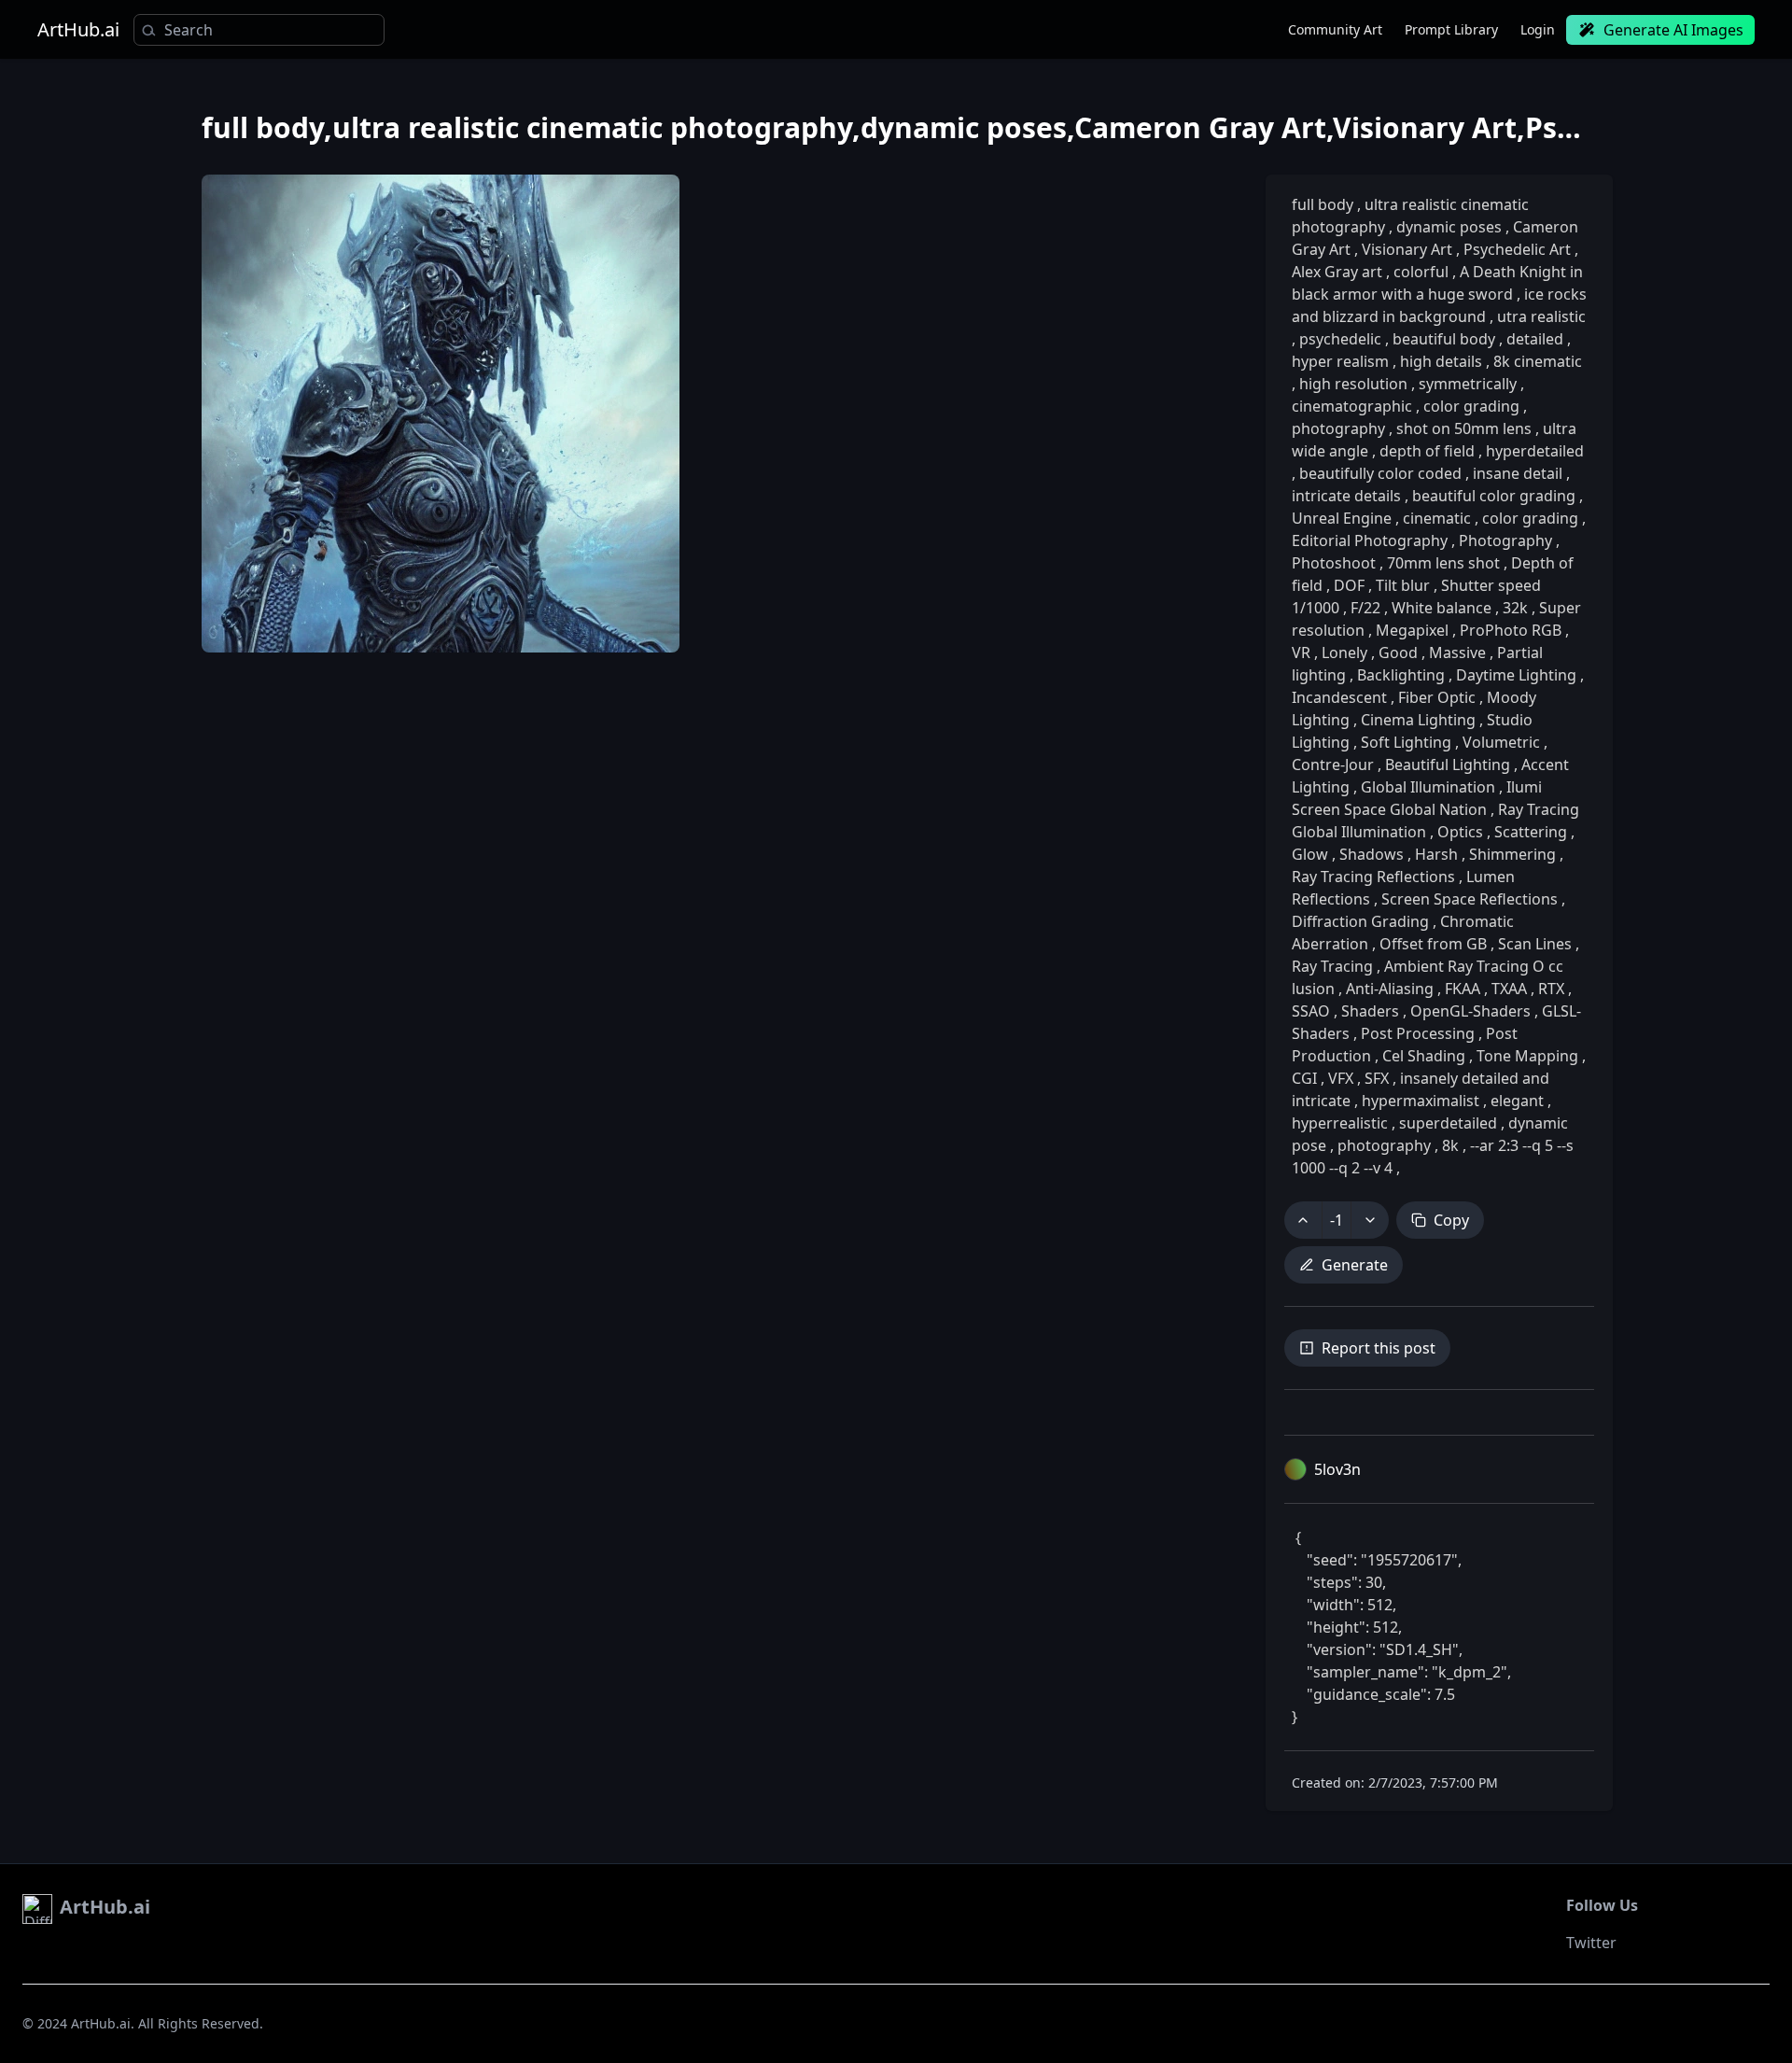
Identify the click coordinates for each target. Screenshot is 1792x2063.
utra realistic (1540, 316)
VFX (1341, 1078)
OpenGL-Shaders (1470, 1011)
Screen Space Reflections (1470, 899)
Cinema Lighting (1418, 720)
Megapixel (1412, 630)
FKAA (1463, 989)
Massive (1457, 653)
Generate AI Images (1673, 30)
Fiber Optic (1437, 697)
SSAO (1313, 1011)
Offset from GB (1433, 944)
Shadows (1372, 854)
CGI (1306, 1078)
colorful (1421, 272)
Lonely (1344, 653)
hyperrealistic (1342, 1123)
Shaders (1370, 1011)
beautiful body (1444, 339)
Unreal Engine (1344, 518)
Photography (1505, 540)
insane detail (1518, 473)
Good (1398, 653)
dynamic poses (1449, 227)
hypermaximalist (1421, 1101)
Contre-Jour (1335, 765)
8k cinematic (1536, 361)
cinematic (1437, 518)
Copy (1451, 1220)
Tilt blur (1403, 585)
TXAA (1509, 989)
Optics (1460, 832)
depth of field (1427, 451)
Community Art (1335, 29)
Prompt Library (1451, 29)
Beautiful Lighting (1448, 765)
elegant (1517, 1101)
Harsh (1436, 854)
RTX (1551, 989)
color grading (1471, 406)
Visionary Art (1407, 249)
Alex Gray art (1339, 272)
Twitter (1591, 1943)
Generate (1355, 1265)
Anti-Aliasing (1390, 989)
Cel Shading (1424, 1056)
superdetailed (1448, 1123)
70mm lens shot (1443, 563)
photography (1340, 428)
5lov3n (1337, 1469)
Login (1538, 29)
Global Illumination (1428, 787)
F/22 (1365, 608)
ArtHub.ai (78, 30)
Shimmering (1512, 854)
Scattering (1531, 832)
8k (1450, 1145)
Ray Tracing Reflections (1375, 877)
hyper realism (1342, 361)
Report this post (1379, 1348)
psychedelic (1340, 339)
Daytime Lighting (1516, 675)
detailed (1535, 339)
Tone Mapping (1527, 1056)
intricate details (1348, 496)
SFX (1377, 1078)
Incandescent (1341, 697)
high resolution (1353, 384)
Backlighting (1401, 675)
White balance (1442, 608)
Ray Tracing (1334, 966)
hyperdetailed (1533, 451)
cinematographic (1354, 406)
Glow (1312, 854)
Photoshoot (1336, 563)
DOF (1349, 585)
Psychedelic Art (1517, 249)
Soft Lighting (1406, 742)
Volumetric (1501, 742)
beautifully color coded (1380, 473)
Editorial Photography (1372, 540)
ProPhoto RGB (1511, 630)
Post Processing (1418, 1033)
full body (1324, 204)
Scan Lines (1535, 944)
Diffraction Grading (1362, 921)
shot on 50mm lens (1464, 428)
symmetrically (1468, 384)
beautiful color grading (1494, 496)
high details (1441, 361)
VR (1303, 653)
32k (1515, 608)
